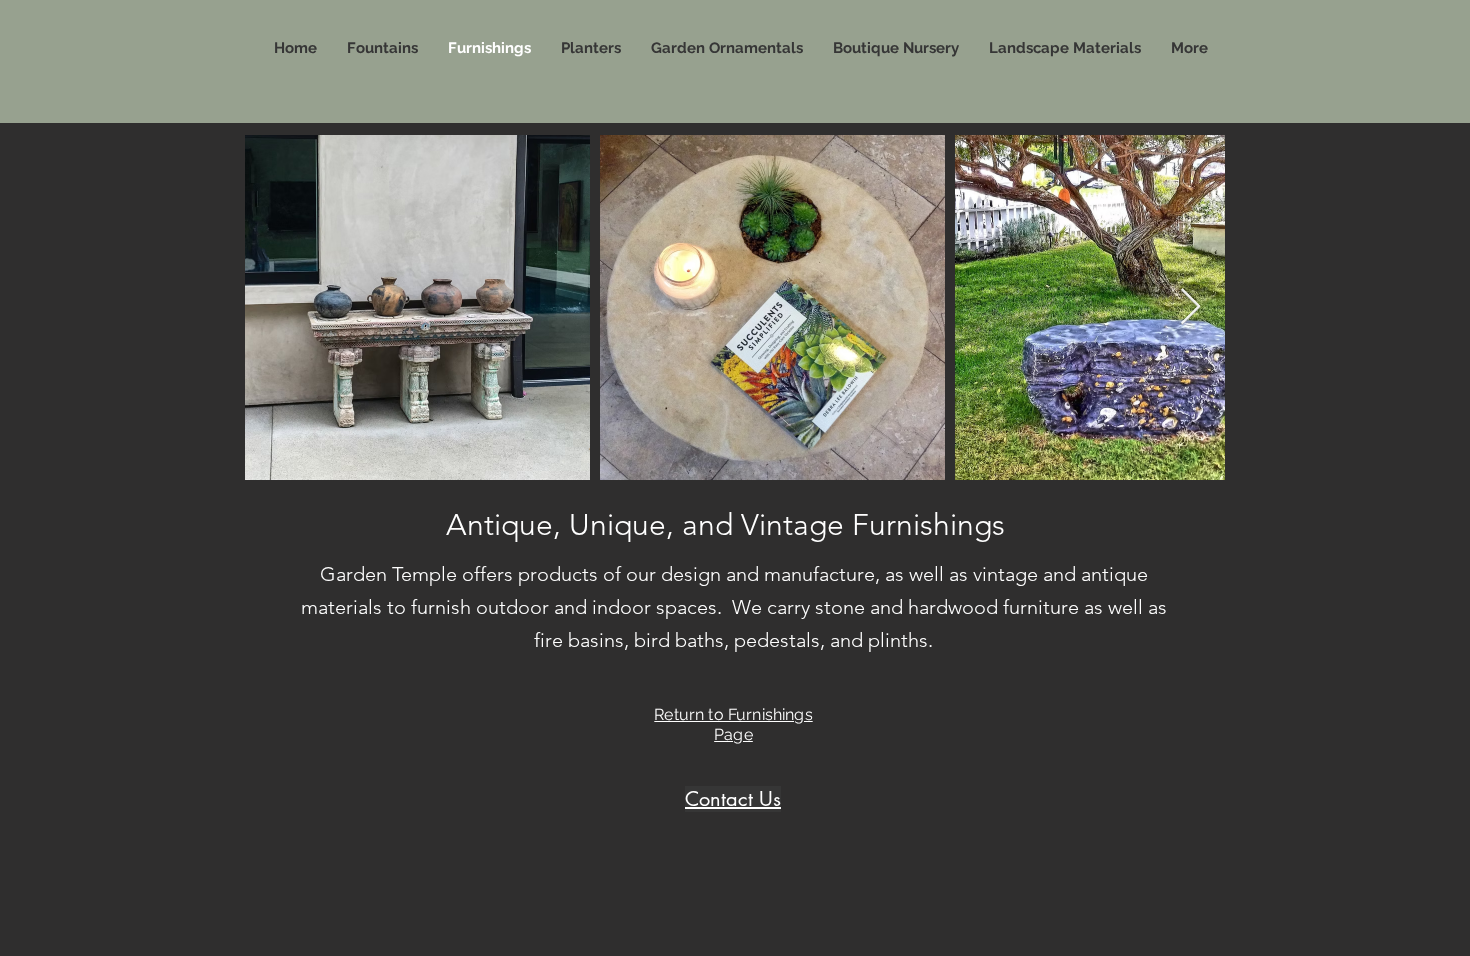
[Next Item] (1190, 307)
